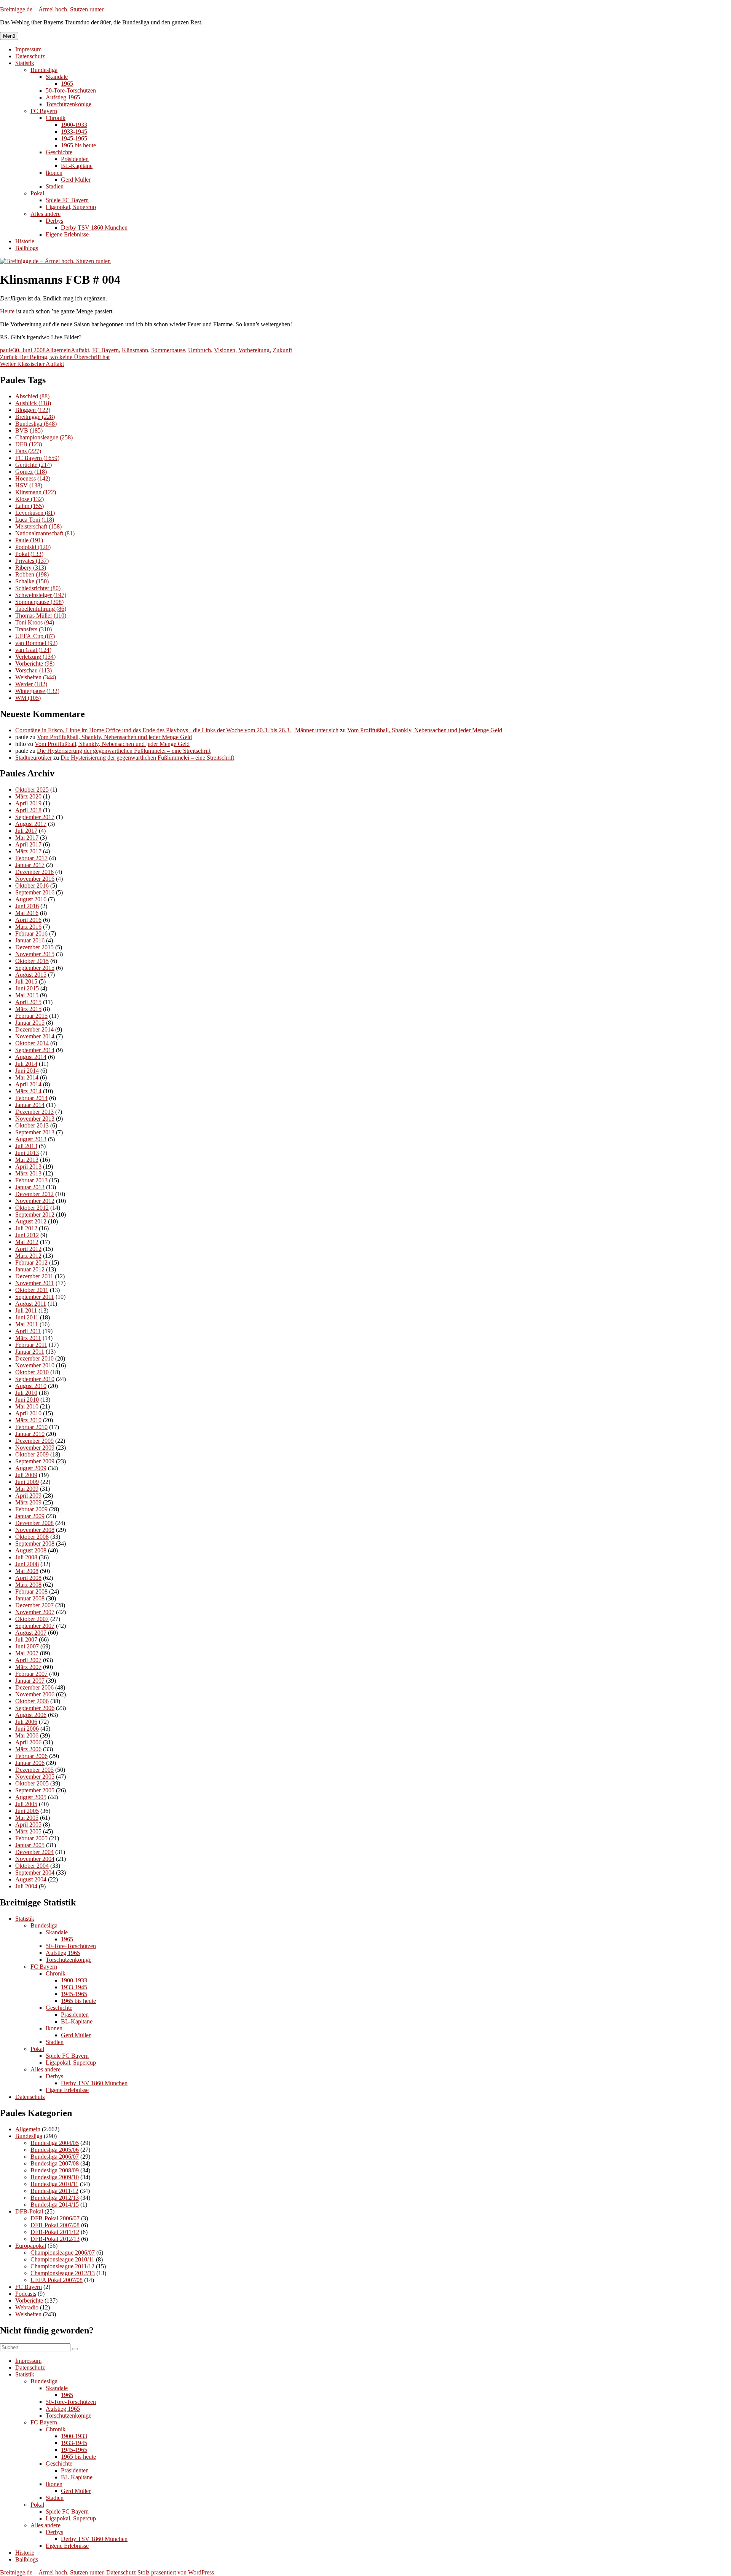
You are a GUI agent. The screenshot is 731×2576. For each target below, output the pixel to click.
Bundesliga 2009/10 (55, 2177)
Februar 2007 (31, 1674)
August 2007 (31, 1633)
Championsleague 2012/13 (63, 2273)
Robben (32, 574)
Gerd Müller (76, 180)
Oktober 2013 (32, 1125)
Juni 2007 (27, 1646)
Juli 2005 (26, 1804)
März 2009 (28, 1502)
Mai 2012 (27, 1242)
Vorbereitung (254, 350)
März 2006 (28, 1749)
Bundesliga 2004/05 (55, 2143)
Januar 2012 (30, 1269)
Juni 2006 (27, 1729)
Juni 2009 (27, 1482)
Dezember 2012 (34, 1194)
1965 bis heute (78, 145)
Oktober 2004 (32, 1866)
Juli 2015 (26, 981)
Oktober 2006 (32, 1701)
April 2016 (28, 920)
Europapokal (31, 2246)
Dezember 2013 (34, 1112)
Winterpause (37, 691)
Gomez (31, 472)
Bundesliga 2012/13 (55, 2198)
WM (28, 698)
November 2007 (35, 1612)
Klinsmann (135, 350)
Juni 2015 (27, 988)
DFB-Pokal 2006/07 (55, 2218)
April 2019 (28, 803)
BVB (29, 430)
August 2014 (31, 1057)
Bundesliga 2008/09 (55, 2170)
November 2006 (35, 1694)
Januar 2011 (30, 1352)
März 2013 (28, 1173)
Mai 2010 (27, 1406)
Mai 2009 (27, 1489)
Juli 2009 (26, 1475)
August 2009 (31, 1468)
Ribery (31, 568)
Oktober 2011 (32, 1290)
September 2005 (35, 1790)
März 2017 (28, 851)
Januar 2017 (30, 865)
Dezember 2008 (34, 1523)
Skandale (57, 77)
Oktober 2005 (32, 1783)
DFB (29, 444)
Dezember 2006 (34, 1687)
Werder (31, 684)
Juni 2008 (27, 1564)
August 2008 (31, 1550)
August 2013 (31, 1139)
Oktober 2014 (32, 1043)
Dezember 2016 (34, 872)
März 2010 (28, 1420)
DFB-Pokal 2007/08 (55, 2225)
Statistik (25, 63)
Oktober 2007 (32, 1619)
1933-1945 (74, 132)
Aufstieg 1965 (63, 97)
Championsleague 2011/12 (62, 2266)
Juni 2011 (27, 1317)
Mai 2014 (27, 1077)
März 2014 (28, 1091)
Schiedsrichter (38, 588)
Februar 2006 (31, 1756)
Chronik (56, 118)
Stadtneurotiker (34, 758)
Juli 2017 (26, 831)
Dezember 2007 (34, 1605)
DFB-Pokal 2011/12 (55, 2232)
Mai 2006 (27, 1735)
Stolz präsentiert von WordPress (176, 2572)
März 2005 (28, 1831)
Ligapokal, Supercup (71, 207)
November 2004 (35, 1859)
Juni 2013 (27, 1153)
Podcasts (26, 2294)
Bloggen (33, 410)
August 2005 (31, 1797)
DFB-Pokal (29, 2211)
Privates (32, 561)
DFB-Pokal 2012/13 (55, 2239)
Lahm (30, 506)
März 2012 (28, 1256)
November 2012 (35, 1201)
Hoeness (33, 478)
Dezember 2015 (34, 947)
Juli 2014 (26, 1064)
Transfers (34, 629)
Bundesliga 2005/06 (55, 2150)
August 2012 (31, 1221)
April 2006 (28, 1742)
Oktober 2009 (32, 1454)
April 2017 (28, 844)
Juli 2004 (26, 1886)
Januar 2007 (30, 1681)
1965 (67, 84)
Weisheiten (36, 677)
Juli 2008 (26, 1557)
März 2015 (28, 1009)
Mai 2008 (27, 1571)
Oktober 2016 (32, 886)
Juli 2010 (26, 1393)
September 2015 (35, 968)
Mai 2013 (27, 1160)
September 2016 (35, 892)
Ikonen (54, 173)
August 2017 (31, 824)
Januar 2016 (30, 940)
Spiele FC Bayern (67, 200)
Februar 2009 (31, 1509)
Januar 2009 (30, 1516)
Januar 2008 (30, 1598)
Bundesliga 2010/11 (54, 2184)
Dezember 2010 (34, 1358)
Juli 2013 (26, 1146)
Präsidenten (75, 159)
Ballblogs (27, 248)
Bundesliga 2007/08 (55, 2163)
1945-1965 (74, 138)
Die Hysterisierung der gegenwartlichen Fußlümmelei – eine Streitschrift (124, 751)
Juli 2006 (26, 1722)
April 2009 (28, 1496)
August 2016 (31, 899)
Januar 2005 (30, 1845)
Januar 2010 (30, 1434)
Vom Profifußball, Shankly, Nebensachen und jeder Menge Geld (425, 730)
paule (6, 350)
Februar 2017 (31, 858)
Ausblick (33, 403)
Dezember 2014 (34, 1029)
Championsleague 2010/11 (62, 2259)
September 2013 (35, 1132)
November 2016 (35, 879)
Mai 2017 (27, 838)
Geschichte (59, 152)
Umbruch (200, 350)
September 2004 (35, 1873)
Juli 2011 (26, 1310)
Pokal (37, 193)
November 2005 (35, 1777)
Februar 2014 (31, 1098)
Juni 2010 (27, 1400)
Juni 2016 (27, 906)
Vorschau (34, 670)
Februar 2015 (31, 1016)
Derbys (54, 221)
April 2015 (28, 1002)
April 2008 (28, 1578)
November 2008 (35, 1530)
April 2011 (28, 1331)
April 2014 (28, 1084)
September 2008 (35, 1544)
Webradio (27, 2307)
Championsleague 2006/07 (63, 2253)
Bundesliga (44, 70)
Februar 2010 (31, 1427)
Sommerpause (168, 350)
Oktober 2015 (32, 961)
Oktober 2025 (32, 790)
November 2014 (35, 1036)
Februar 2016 (31, 933)
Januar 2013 (30, 1187)
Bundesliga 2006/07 (55, 2157)
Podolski (33, 547)
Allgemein (58, 350)
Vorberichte (35, 664)
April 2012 (28, 1249)
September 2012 (35, 1215)
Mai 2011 (27, 1324)
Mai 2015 (27, 995)
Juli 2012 (26, 1228)
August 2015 (31, 975)
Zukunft (282, 350)
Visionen (225, 350)
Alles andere (45, 214)
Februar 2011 (31, 1345)
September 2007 (35, 1626)
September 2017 (35, 817)
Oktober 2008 (32, 1537)
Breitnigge (35, 417)
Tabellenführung (41, 609)
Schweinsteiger (41, 595)
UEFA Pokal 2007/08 (57, 2280)
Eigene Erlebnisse (67, 234)
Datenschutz (30, 56)
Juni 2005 (27, 1811)
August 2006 (31, 1715)
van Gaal (33, 650)
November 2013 (35, 1119)
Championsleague (44, 437)
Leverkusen (35, 513)
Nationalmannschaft (45, 533)
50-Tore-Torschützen (71, 90)
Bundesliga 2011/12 (54, 2191)
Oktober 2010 (32, 1372)
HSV (29, 485)
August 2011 (31, 1304)
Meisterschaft (38, 526)
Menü (9, 36)
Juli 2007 (26, 1639)
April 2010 (28, 1413)
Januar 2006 (30, 1763)
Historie (25, 241)
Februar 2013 (31, 1180)
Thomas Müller (41, 616)
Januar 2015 (30, 1023)
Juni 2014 (27, 1071)
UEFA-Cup (35, 636)
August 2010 (31, 1386)
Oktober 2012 (32, 1208)
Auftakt (80, 350)
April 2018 (28, 810)
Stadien (55, 186)
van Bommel (36, 643)
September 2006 (35, 1708)
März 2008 (28, 1585)
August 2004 (31, 1879)
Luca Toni (35, 520)
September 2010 (35, 1379)
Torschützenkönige (69, 104)
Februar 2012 (31, 1262)
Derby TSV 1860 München (94, 228)
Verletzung (35, 657)
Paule (29, 540)
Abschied (32, 396)
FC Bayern (44, 111)
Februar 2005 (31, 1838)
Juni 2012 (27, 1235)
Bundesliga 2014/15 (55, 2205)
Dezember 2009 (34, 1441)
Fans (28, 451)
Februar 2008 (31, 1591)
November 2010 (35, 1365)
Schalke (32, 581)
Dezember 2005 (34, 1770)
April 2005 (28, 1825)
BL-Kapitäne (77, 166)
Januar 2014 (30, 1105)
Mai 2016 (27, 913)
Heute (7, 311)
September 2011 (35, 1297)
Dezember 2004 (34, 1852)
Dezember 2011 (34, 1276)
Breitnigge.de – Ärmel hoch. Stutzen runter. (52, 9)
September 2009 (35, 1461)
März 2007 (28, 1667)
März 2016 (28, 927)
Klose (30, 499)
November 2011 (35, 1283)
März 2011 (28, 1338)
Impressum (28, 49)
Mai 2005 (27, 1818)
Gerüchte (34, 465)
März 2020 (28, 796)
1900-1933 (74, 125)
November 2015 (35, 954)
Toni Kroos (35, 622)
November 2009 (35, 1448)
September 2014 (35, 1050)
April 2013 (28, 1167)
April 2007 (28, 1660)
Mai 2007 (27, 1653)
